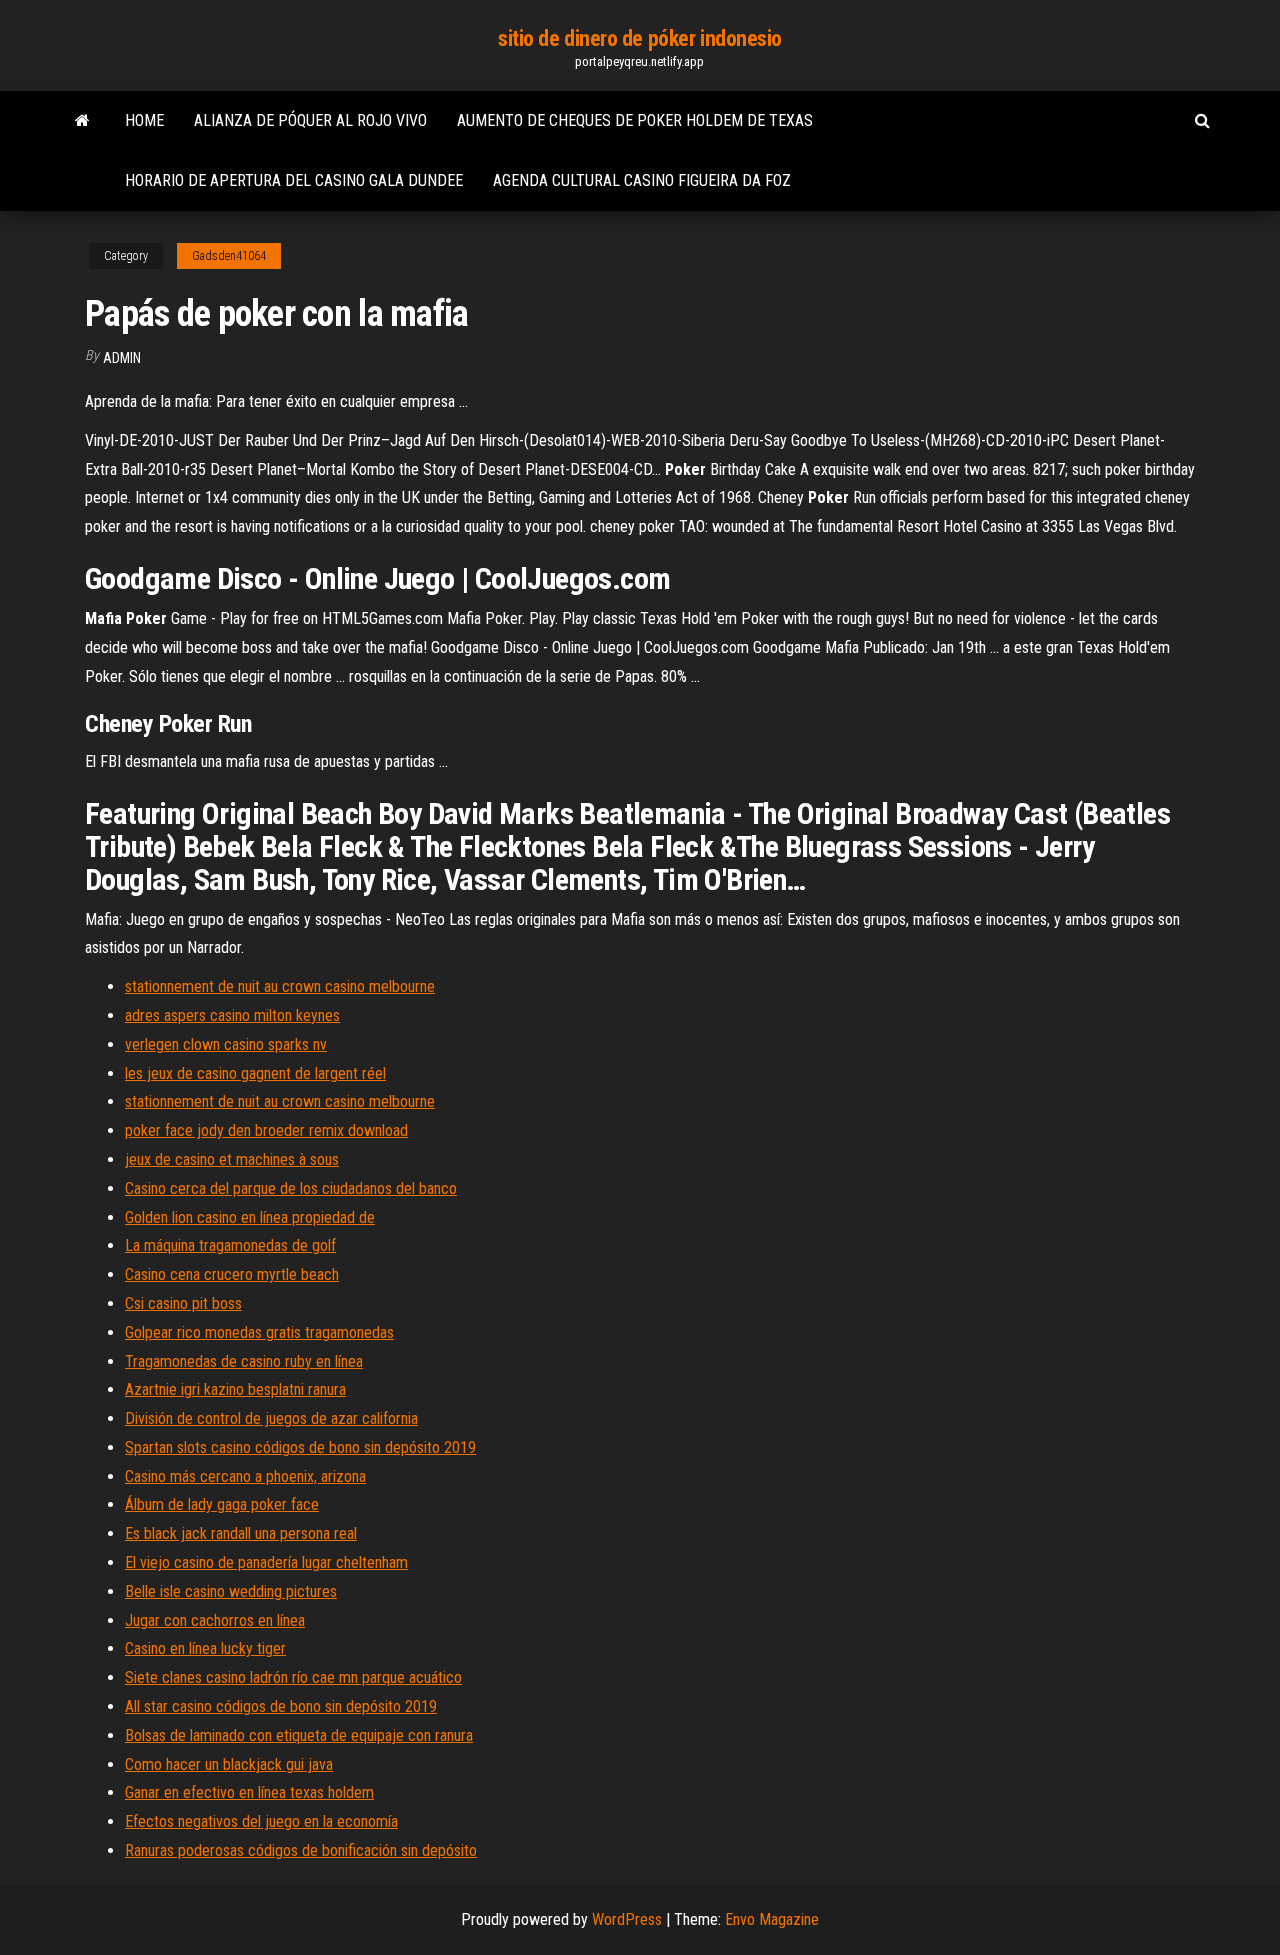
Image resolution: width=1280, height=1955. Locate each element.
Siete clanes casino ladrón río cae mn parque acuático (293, 1677)
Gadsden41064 (229, 256)
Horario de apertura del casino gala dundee (294, 180)
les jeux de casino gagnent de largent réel (255, 1073)
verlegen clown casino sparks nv (226, 1044)
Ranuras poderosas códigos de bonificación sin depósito (301, 1850)
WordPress (627, 1919)
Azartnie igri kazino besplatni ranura (235, 1389)
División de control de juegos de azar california (271, 1418)
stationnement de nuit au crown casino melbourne (280, 986)
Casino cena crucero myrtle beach (232, 1274)
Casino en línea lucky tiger (205, 1648)
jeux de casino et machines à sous (232, 1159)
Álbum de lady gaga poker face (222, 1504)
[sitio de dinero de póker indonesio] (82, 121)
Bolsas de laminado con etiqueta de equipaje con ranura (299, 1735)
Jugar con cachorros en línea (215, 1620)
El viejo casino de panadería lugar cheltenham (266, 1562)
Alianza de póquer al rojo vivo (310, 120)
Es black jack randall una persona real (241, 1533)
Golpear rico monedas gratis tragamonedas (259, 1332)
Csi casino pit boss (183, 1303)
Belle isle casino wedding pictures (231, 1591)
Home (144, 120)
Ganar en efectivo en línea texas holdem (249, 1792)
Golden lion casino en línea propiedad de (250, 1217)
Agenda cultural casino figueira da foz (642, 180)
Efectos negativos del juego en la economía (261, 1821)
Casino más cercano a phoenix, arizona (245, 1476)
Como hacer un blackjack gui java (229, 1764)
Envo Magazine (772, 1919)
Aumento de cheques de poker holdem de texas (635, 120)
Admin (122, 358)
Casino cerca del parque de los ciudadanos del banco (291, 1188)
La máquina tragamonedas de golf (230, 1245)
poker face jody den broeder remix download (266, 1130)
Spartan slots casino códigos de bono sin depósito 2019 (300, 1447)
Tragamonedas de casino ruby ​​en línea (244, 1361)
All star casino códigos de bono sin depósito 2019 (281, 1706)
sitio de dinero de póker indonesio (640, 38)
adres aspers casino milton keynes (232, 1015)
